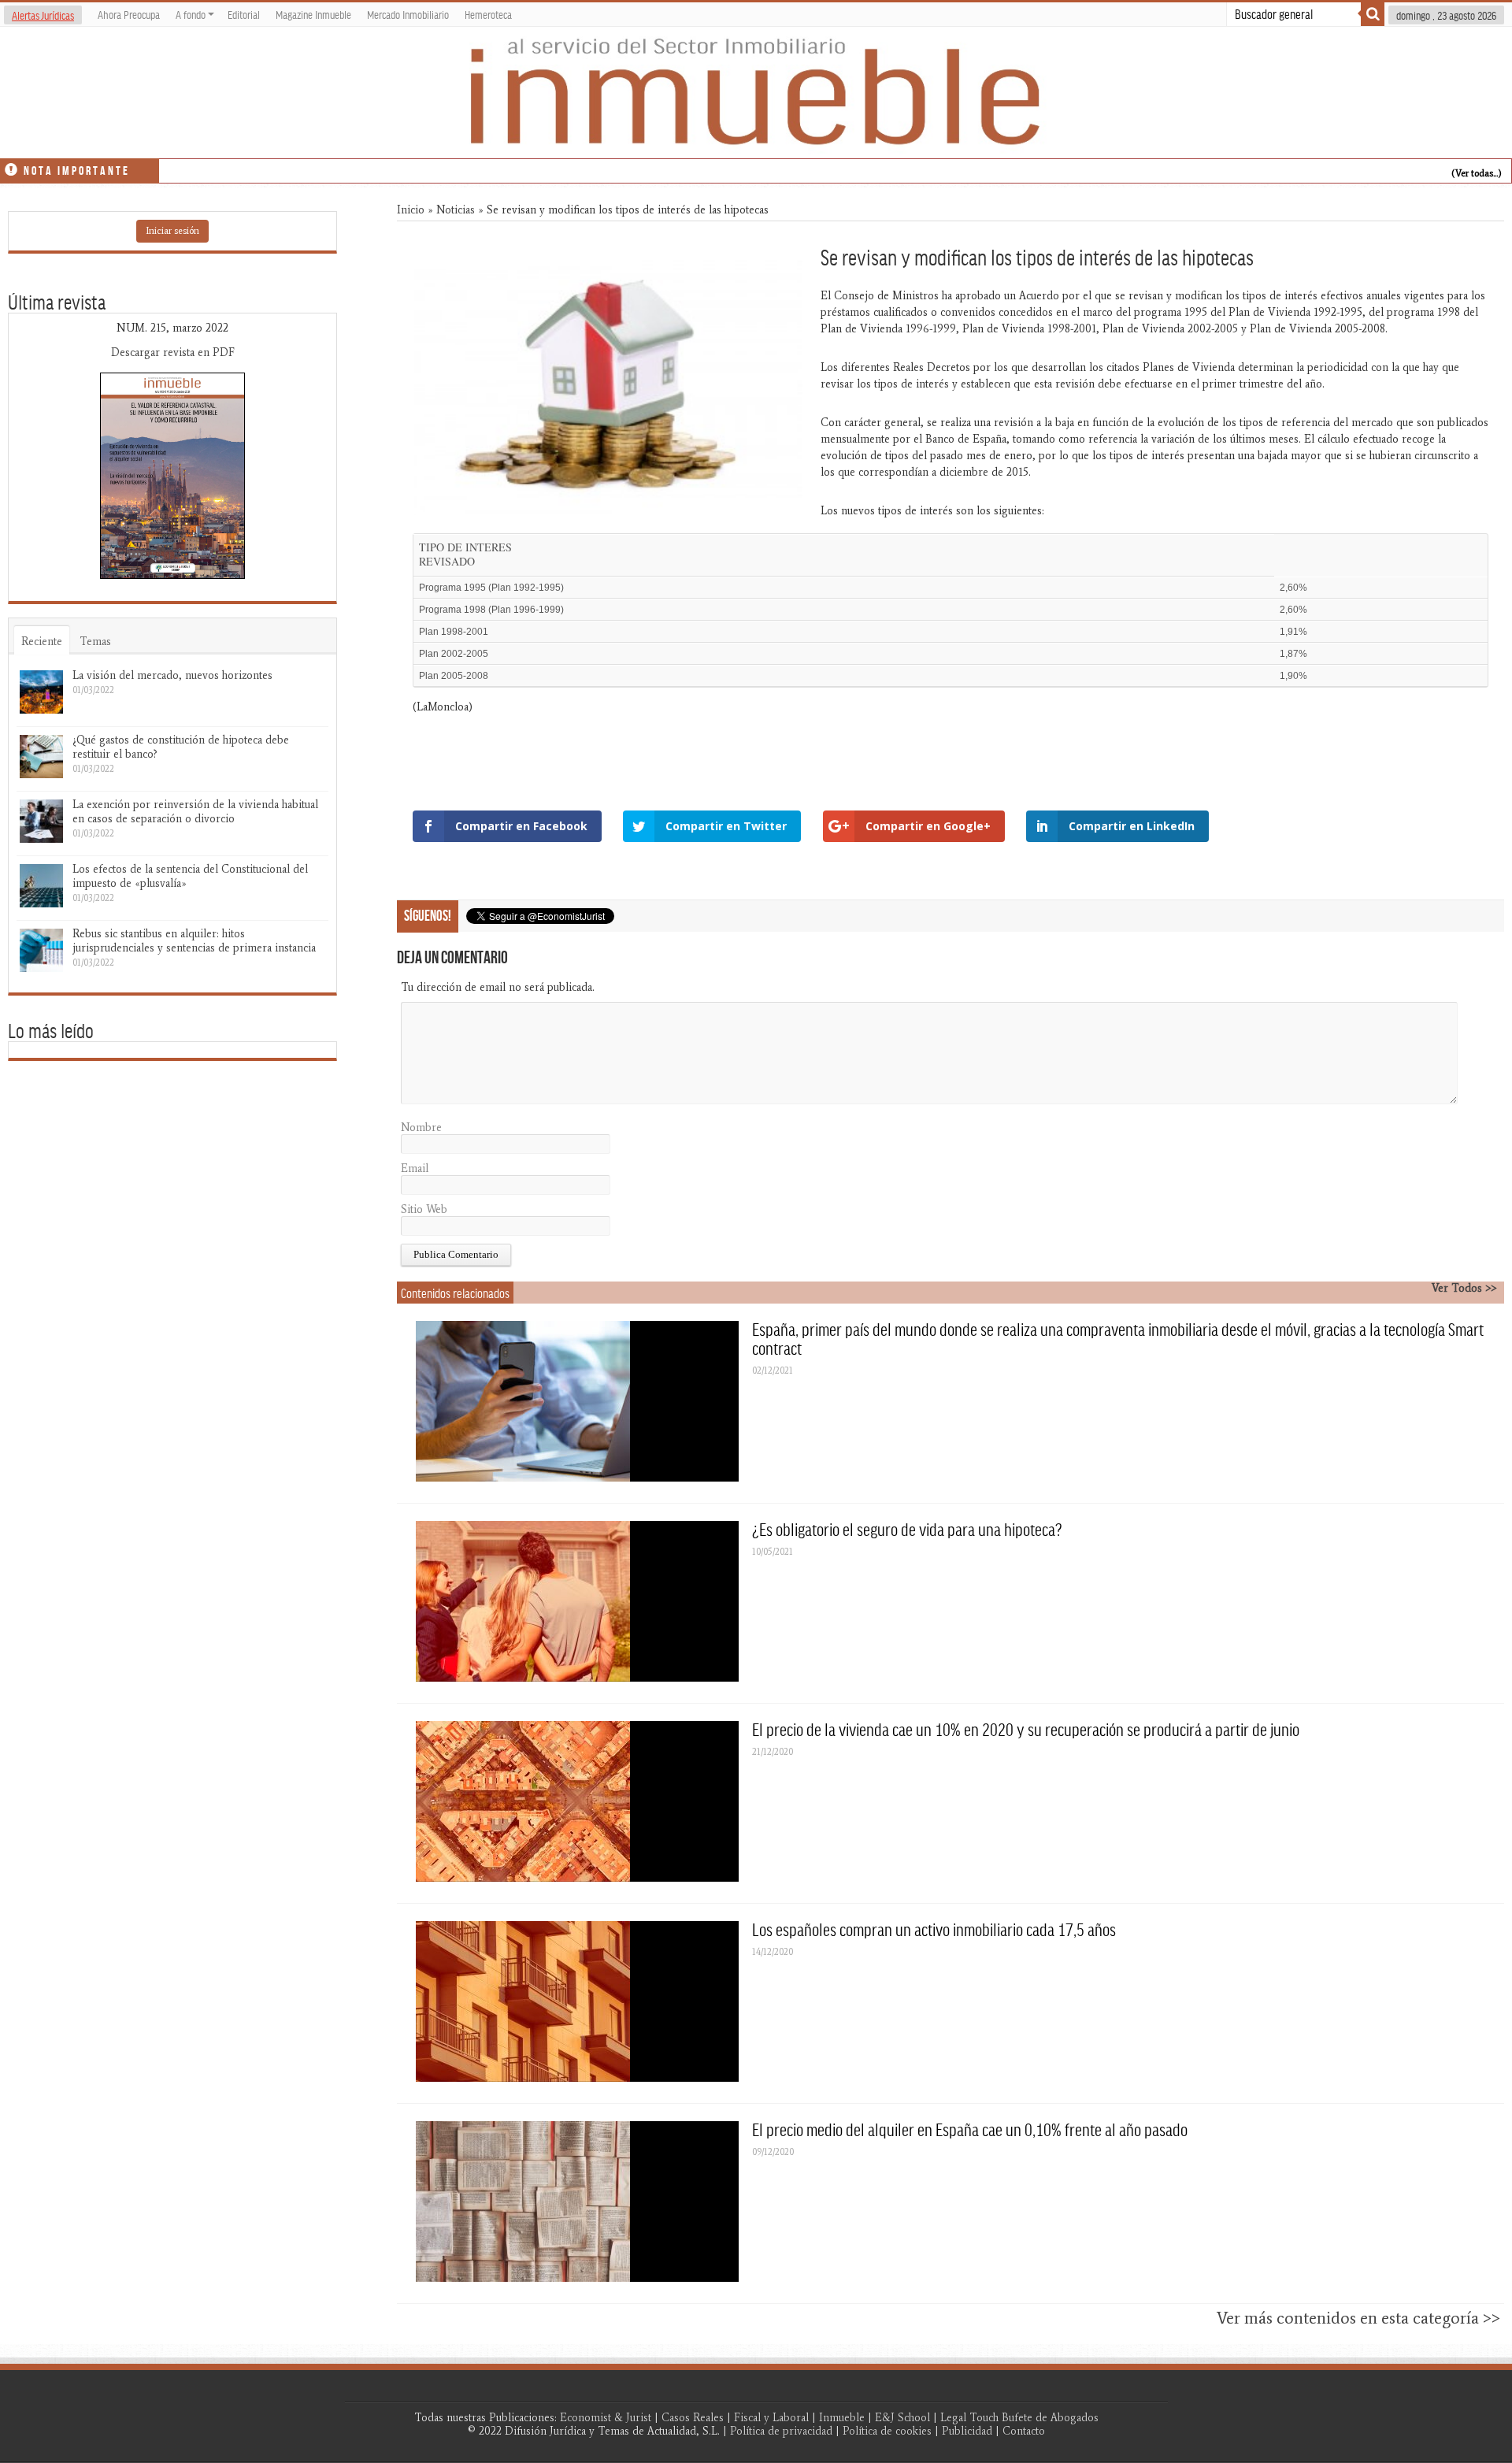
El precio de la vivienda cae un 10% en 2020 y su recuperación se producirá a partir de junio (1026, 1729)
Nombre (421, 1128)
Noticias (456, 210)
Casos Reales (693, 2418)
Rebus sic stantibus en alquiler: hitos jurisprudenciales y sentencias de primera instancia (194, 941)
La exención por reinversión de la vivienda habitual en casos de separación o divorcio (195, 812)
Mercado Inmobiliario (408, 14)
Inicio (411, 210)
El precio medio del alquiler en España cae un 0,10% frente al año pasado (970, 2129)
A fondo (191, 14)
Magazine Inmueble (313, 14)
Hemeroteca (488, 14)
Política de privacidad (781, 2431)
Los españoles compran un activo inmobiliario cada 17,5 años (934, 1929)
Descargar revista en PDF (173, 352)
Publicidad (967, 2431)
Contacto (1024, 2431)
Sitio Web (424, 1209)
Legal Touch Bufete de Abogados (1019, 2418)
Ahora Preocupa (129, 14)
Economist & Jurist (606, 2418)
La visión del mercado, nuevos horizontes (172, 675)
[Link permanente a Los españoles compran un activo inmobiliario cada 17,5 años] (577, 2001)
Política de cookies (887, 2431)
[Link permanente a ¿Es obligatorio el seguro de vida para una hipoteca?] (577, 1601)
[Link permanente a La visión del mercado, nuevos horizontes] (41, 692)
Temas (95, 642)
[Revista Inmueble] (756, 93)
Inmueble (842, 2418)
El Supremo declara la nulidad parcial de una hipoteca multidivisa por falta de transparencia (366, 168)
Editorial (244, 14)
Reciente (42, 642)
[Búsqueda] (1373, 14)
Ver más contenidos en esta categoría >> (1358, 2318)
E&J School (902, 2418)
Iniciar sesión (172, 231)
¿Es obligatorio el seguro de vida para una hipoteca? (907, 1529)
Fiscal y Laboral (771, 2418)
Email (415, 1168)
